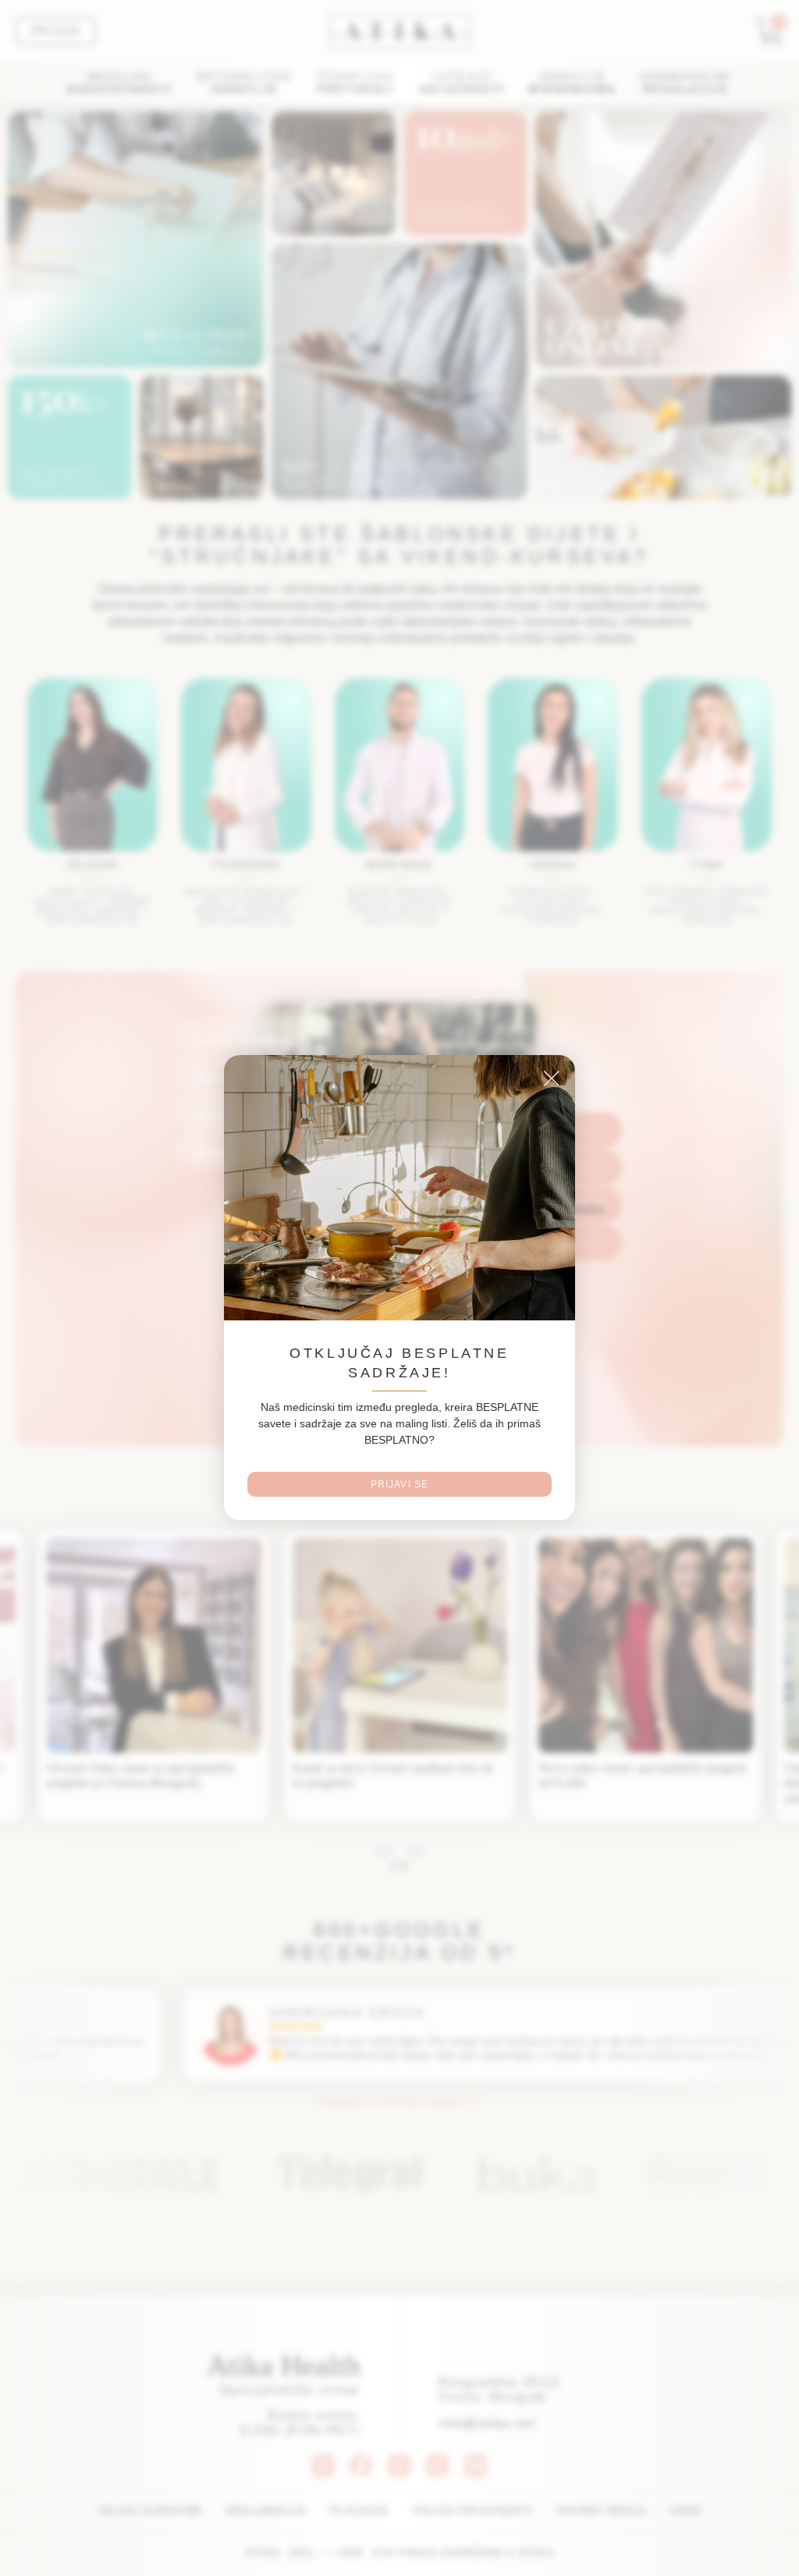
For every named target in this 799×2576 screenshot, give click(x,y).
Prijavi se (400, 1467)
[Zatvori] (552, 1096)
